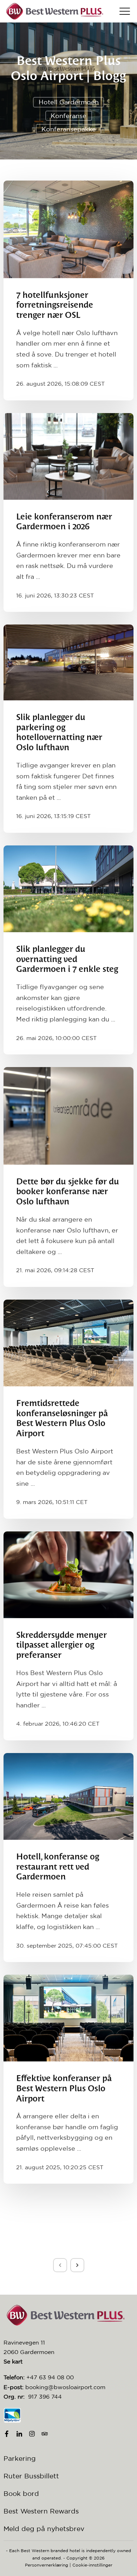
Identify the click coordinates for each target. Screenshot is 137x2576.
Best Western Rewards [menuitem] (41, 2511)
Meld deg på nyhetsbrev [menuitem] (44, 2529)
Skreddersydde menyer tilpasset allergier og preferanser (61, 1646)
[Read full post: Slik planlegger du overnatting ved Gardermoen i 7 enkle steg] (68, 889)
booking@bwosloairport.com (65, 2387)
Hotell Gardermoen (69, 102)
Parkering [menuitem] (20, 2458)
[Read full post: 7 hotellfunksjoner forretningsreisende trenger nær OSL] (68, 229)
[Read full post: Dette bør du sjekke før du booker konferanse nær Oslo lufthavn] (68, 1116)
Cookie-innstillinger (92, 2565)
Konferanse (68, 116)
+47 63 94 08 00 (50, 2377)
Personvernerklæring (47, 2565)
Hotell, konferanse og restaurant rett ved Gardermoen (58, 1867)
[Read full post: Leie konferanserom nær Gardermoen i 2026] (68, 456)
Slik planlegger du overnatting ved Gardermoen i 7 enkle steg (67, 960)
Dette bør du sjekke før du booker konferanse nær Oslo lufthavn (68, 1192)
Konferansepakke (69, 129)
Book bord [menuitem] (21, 2493)
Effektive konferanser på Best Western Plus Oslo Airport (64, 2089)
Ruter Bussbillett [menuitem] (31, 2476)
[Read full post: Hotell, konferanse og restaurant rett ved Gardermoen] (68, 1796)
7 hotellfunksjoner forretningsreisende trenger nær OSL (55, 306)
